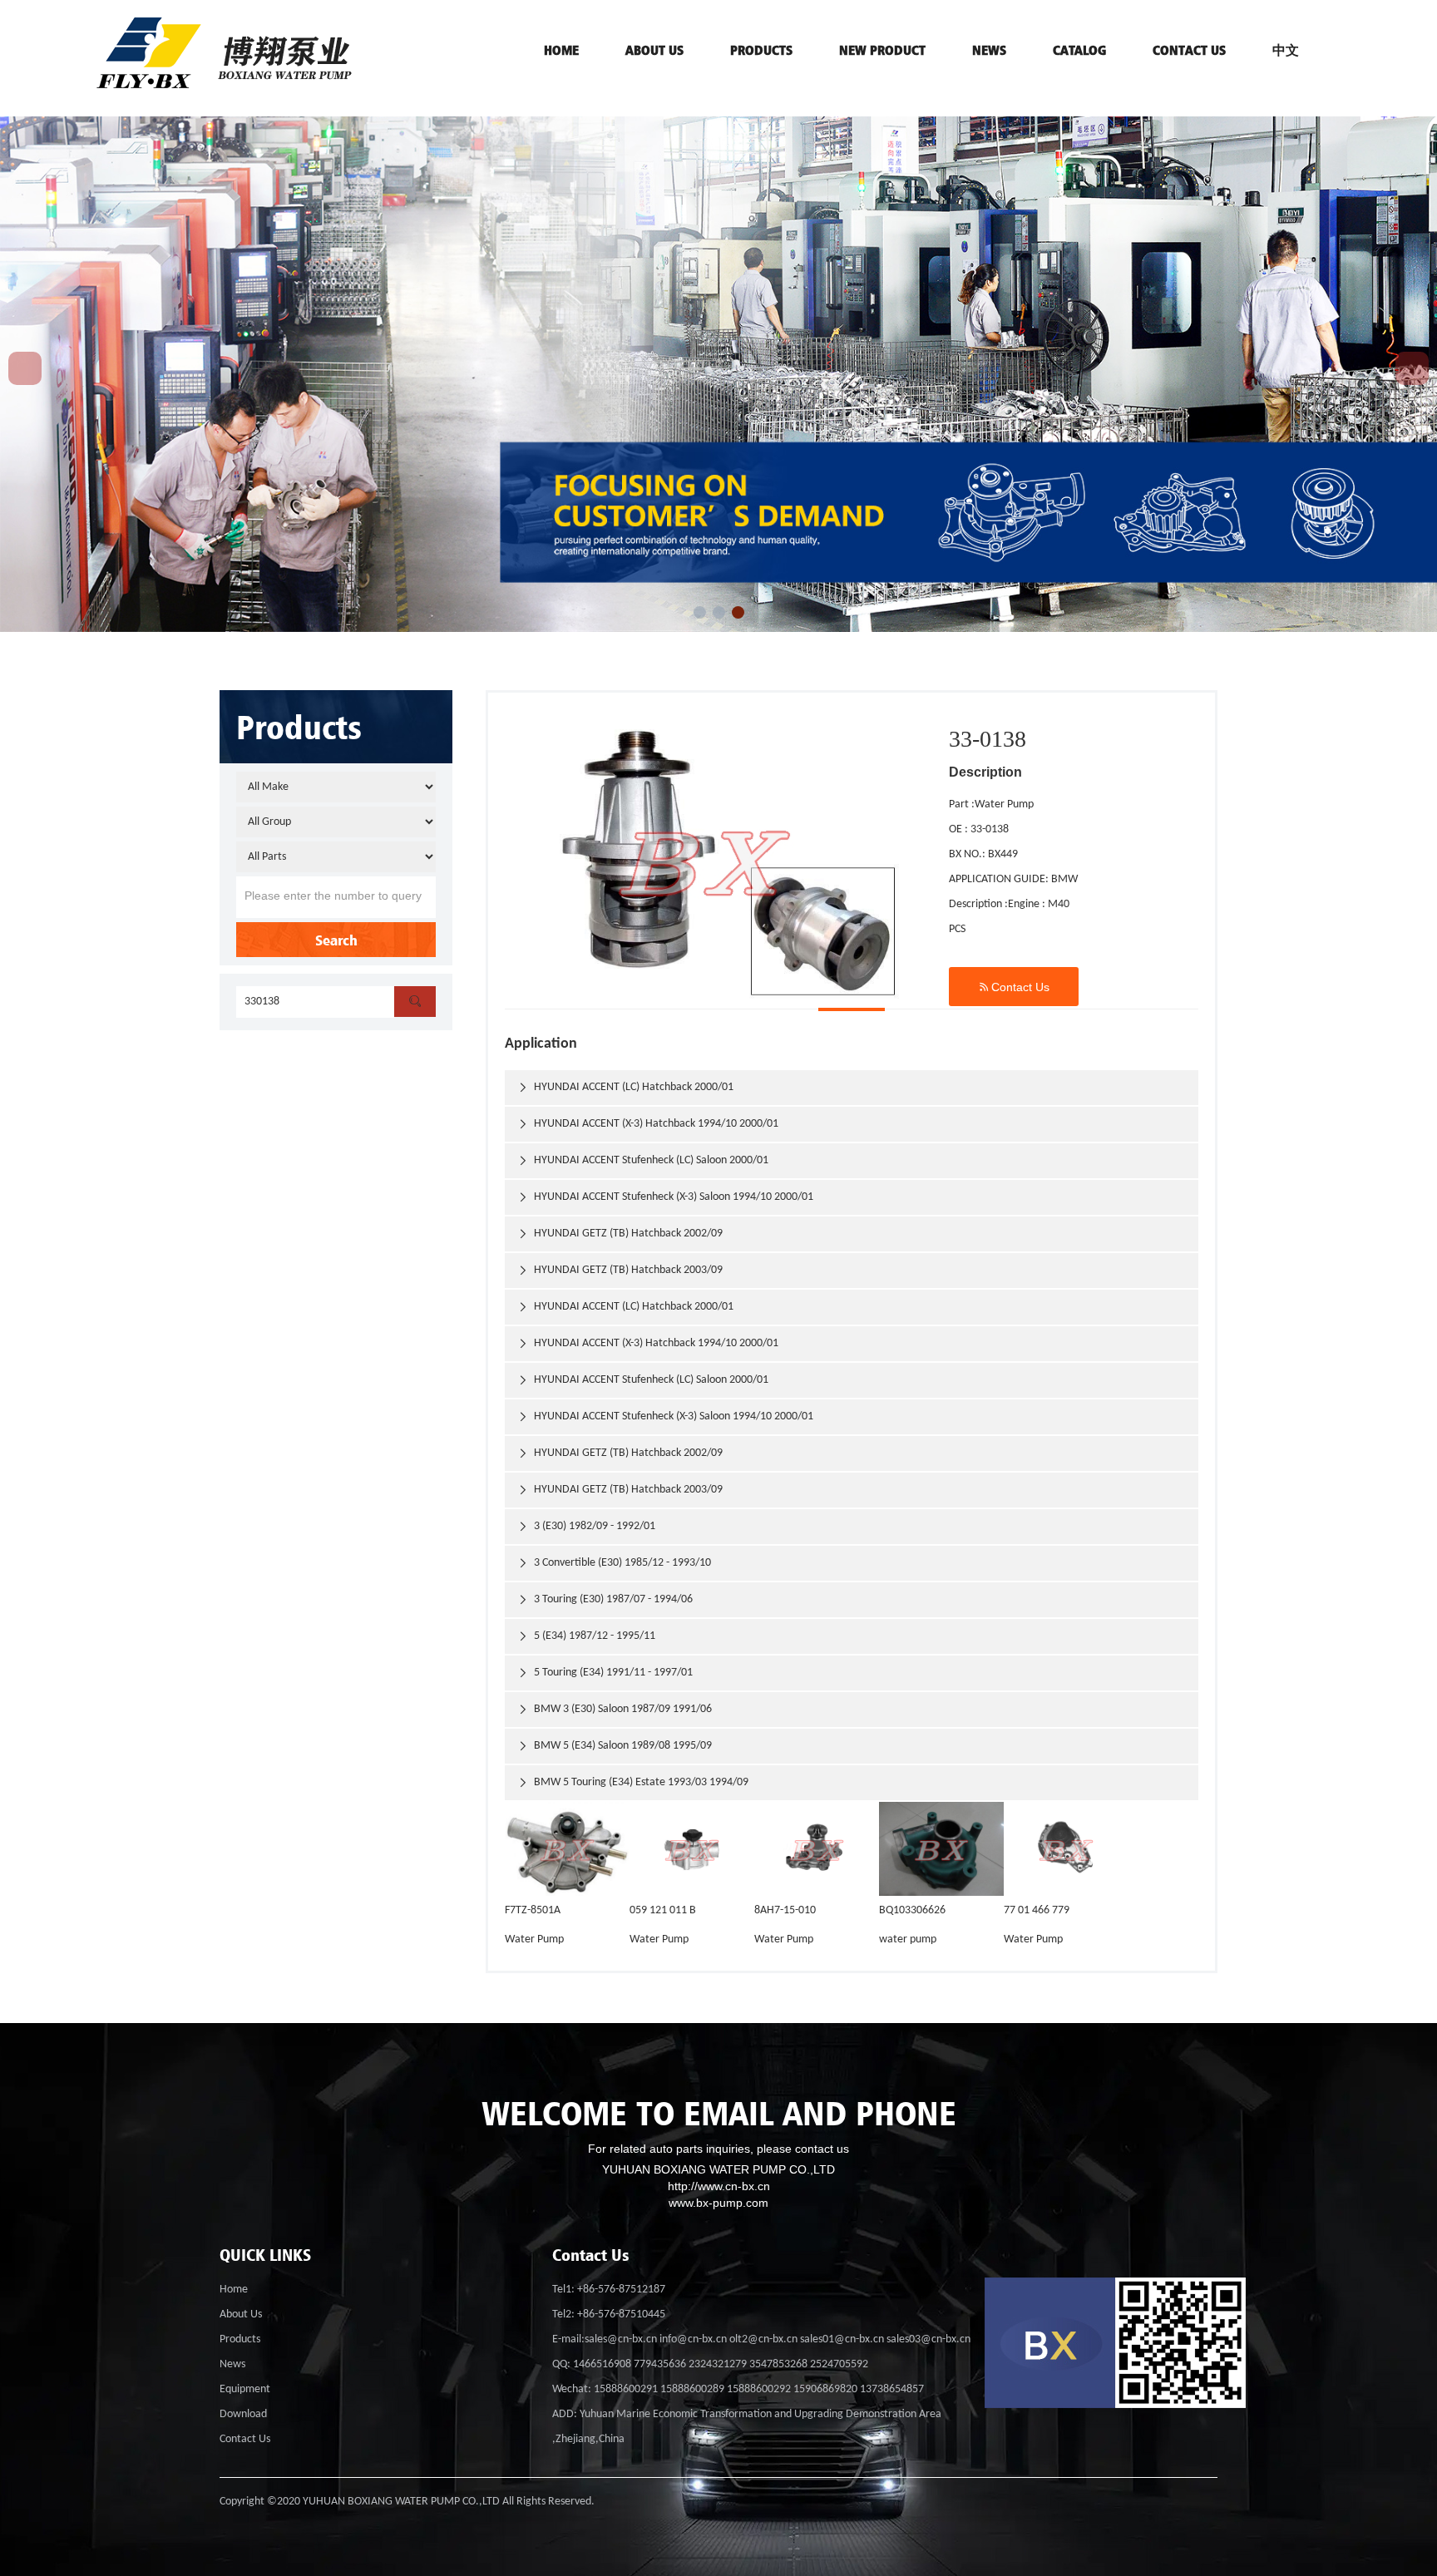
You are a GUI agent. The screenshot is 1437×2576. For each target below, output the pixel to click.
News (989, 50)
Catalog (1079, 50)
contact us (1189, 50)
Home (234, 2290)
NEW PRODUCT (882, 50)
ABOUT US (654, 50)
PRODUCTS (761, 50)
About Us (241, 2314)
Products (240, 2339)
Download (243, 2414)
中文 (1286, 50)
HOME (561, 50)
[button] (700, 612)
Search (336, 940)
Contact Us (1014, 987)
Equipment (245, 2389)
